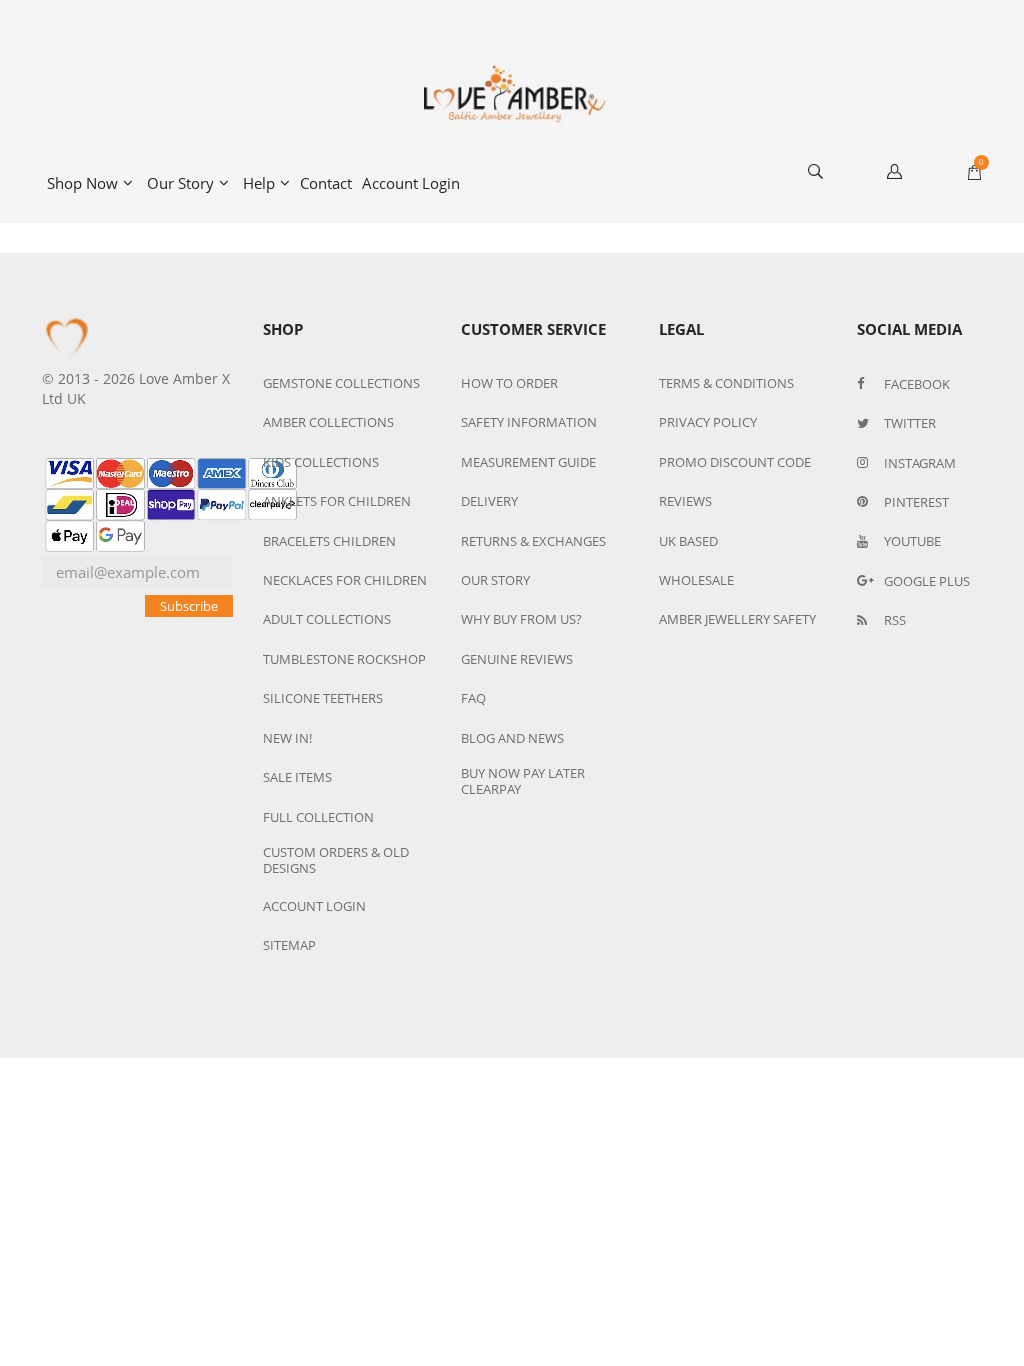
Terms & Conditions (726, 383)
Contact (326, 183)
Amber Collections (328, 422)
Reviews (685, 501)
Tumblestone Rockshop (344, 659)
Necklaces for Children (345, 580)
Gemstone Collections (341, 383)
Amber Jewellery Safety (737, 619)
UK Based (688, 541)
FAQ (473, 698)
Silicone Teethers (323, 698)
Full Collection (318, 817)
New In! (287, 738)
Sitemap (289, 945)
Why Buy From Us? (521, 619)
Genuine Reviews (517, 659)
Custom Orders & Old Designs (336, 860)
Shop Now (82, 183)
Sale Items (297, 777)
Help (259, 183)
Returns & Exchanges (533, 541)
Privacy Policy (708, 422)
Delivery (489, 501)
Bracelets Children (329, 541)
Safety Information (529, 422)
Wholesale (696, 580)
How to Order (509, 383)
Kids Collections (321, 462)
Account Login (411, 183)
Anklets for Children (337, 501)
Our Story (180, 183)
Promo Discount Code (735, 462)
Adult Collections (327, 619)
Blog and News (512, 738)
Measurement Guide (528, 462)
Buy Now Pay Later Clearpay (523, 781)
